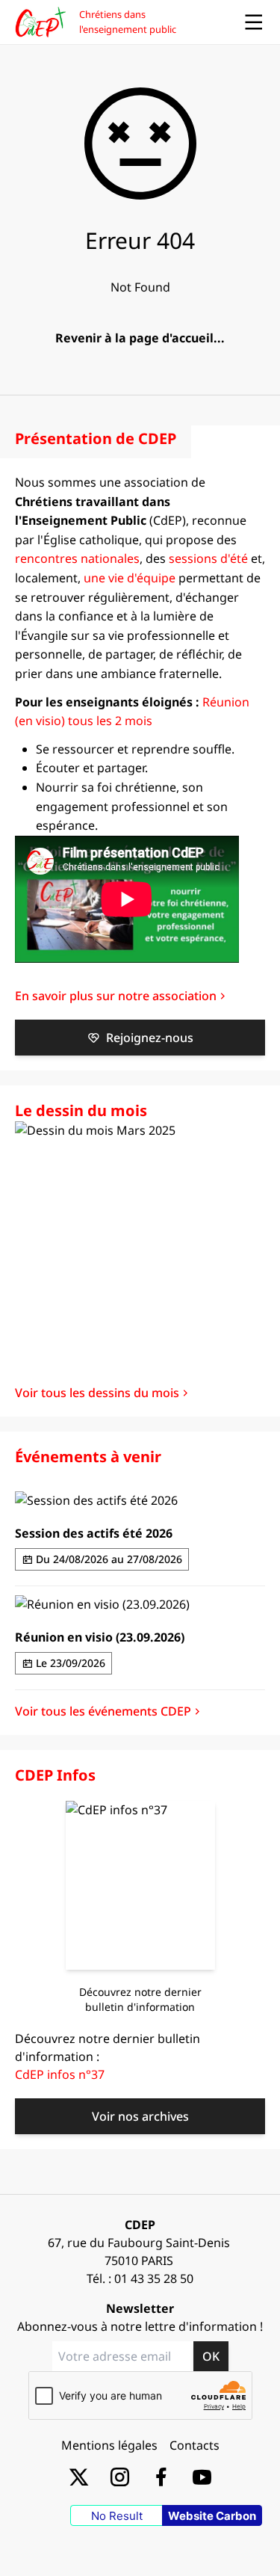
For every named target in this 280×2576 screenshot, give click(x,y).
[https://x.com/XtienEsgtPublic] (79, 2476)
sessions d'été (208, 558)
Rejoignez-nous (150, 1038)
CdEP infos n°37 (60, 2074)
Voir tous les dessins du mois (97, 1393)
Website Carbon (212, 2516)
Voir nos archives (140, 2116)
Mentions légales (109, 2445)
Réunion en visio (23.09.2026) (100, 1637)
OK (211, 2356)
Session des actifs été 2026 (94, 1533)
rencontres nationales (77, 558)
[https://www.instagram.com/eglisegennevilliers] (120, 2476)
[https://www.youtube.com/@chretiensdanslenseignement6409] (202, 2476)
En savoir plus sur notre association (116, 996)
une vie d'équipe (130, 578)
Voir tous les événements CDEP (103, 1711)
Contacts (195, 2445)
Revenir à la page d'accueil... (140, 338)
